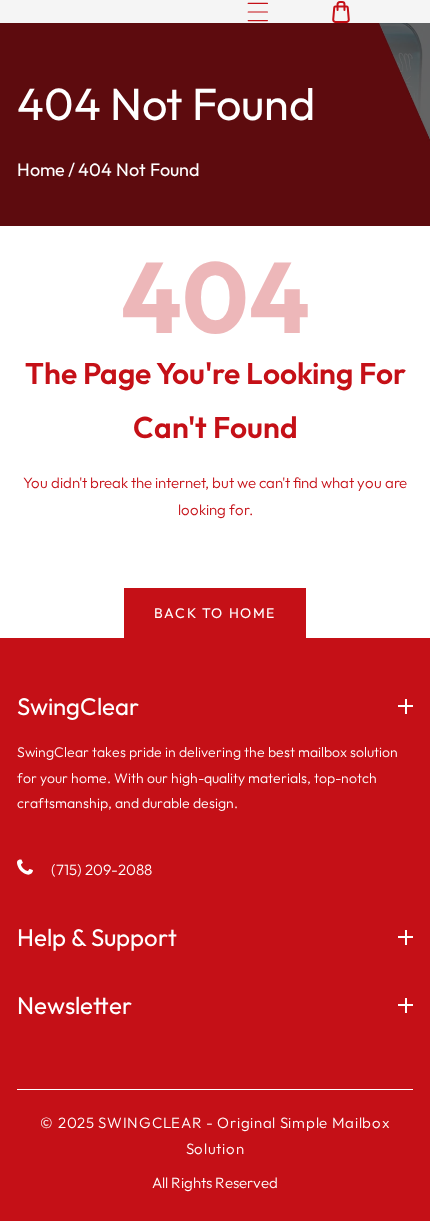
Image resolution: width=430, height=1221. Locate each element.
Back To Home (215, 613)
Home (41, 169)
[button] (258, 11)
